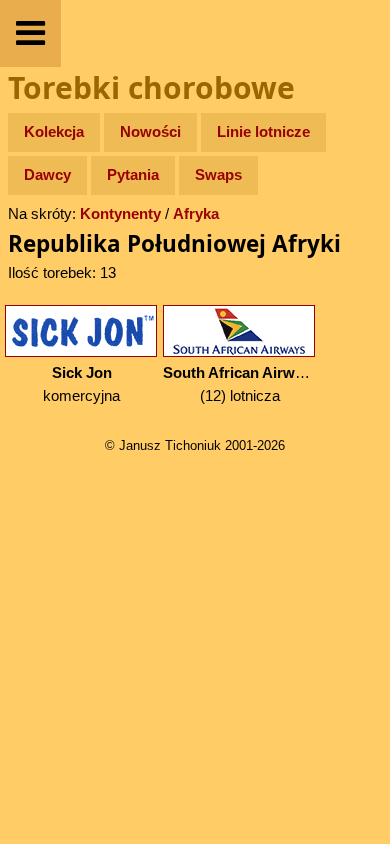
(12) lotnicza (241, 384)
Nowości (150, 131)
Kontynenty (120, 213)
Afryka (196, 213)
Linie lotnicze (263, 131)
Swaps (218, 174)
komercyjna (81, 384)
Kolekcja (54, 131)
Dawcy (47, 174)
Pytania (133, 174)
